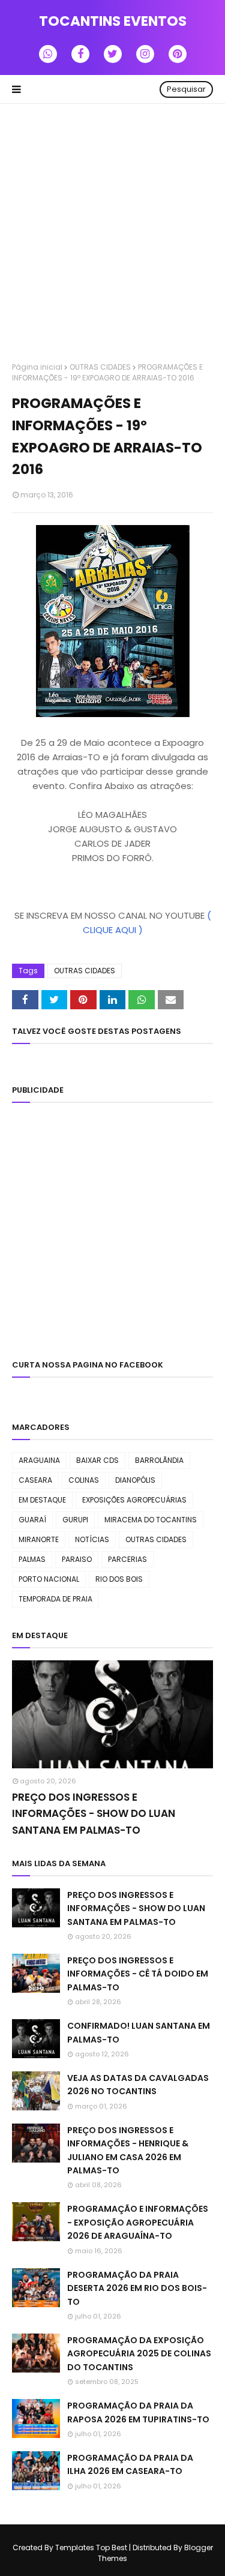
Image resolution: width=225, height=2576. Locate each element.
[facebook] (80, 54)
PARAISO (77, 1559)
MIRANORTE (39, 1539)
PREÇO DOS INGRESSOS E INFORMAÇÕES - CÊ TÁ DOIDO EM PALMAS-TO (138, 1974)
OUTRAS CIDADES (100, 367)
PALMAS (32, 1559)
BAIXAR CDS (97, 1460)
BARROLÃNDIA (159, 1460)
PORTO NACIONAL (49, 1579)
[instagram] (145, 54)
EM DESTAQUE (42, 1500)
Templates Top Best (91, 2547)
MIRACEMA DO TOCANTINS (151, 1520)
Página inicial (37, 367)
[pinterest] (178, 54)
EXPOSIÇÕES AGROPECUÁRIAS (134, 1500)
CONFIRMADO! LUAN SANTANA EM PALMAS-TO (139, 2032)
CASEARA (35, 1480)
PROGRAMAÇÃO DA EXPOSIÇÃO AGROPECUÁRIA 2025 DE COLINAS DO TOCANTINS (139, 2354)
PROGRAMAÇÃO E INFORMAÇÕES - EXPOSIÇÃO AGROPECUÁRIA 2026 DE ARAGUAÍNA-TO (138, 2222)
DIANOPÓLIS (135, 1480)
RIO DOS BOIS (119, 1579)
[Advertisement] (112, 234)
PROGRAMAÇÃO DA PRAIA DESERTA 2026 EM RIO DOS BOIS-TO (137, 2288)
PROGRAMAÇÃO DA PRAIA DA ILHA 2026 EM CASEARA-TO (130, 2464)
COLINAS (84, 1480)
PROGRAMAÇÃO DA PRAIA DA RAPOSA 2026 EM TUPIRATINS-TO (138, 2412)
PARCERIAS (127, 1559)
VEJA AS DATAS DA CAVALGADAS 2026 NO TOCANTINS (138, 2085)
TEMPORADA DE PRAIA (55, 1599)
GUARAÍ (32, 1520)
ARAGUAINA (39, 1460)
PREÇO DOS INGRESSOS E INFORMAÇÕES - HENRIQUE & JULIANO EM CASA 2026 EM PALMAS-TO (128, 2150)
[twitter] (113, 54)
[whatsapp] (48, 54)
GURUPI (75, 1520)
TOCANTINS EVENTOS (113, 21)
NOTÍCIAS (92, 1539)
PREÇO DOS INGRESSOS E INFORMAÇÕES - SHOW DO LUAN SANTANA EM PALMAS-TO (94, 1813)
